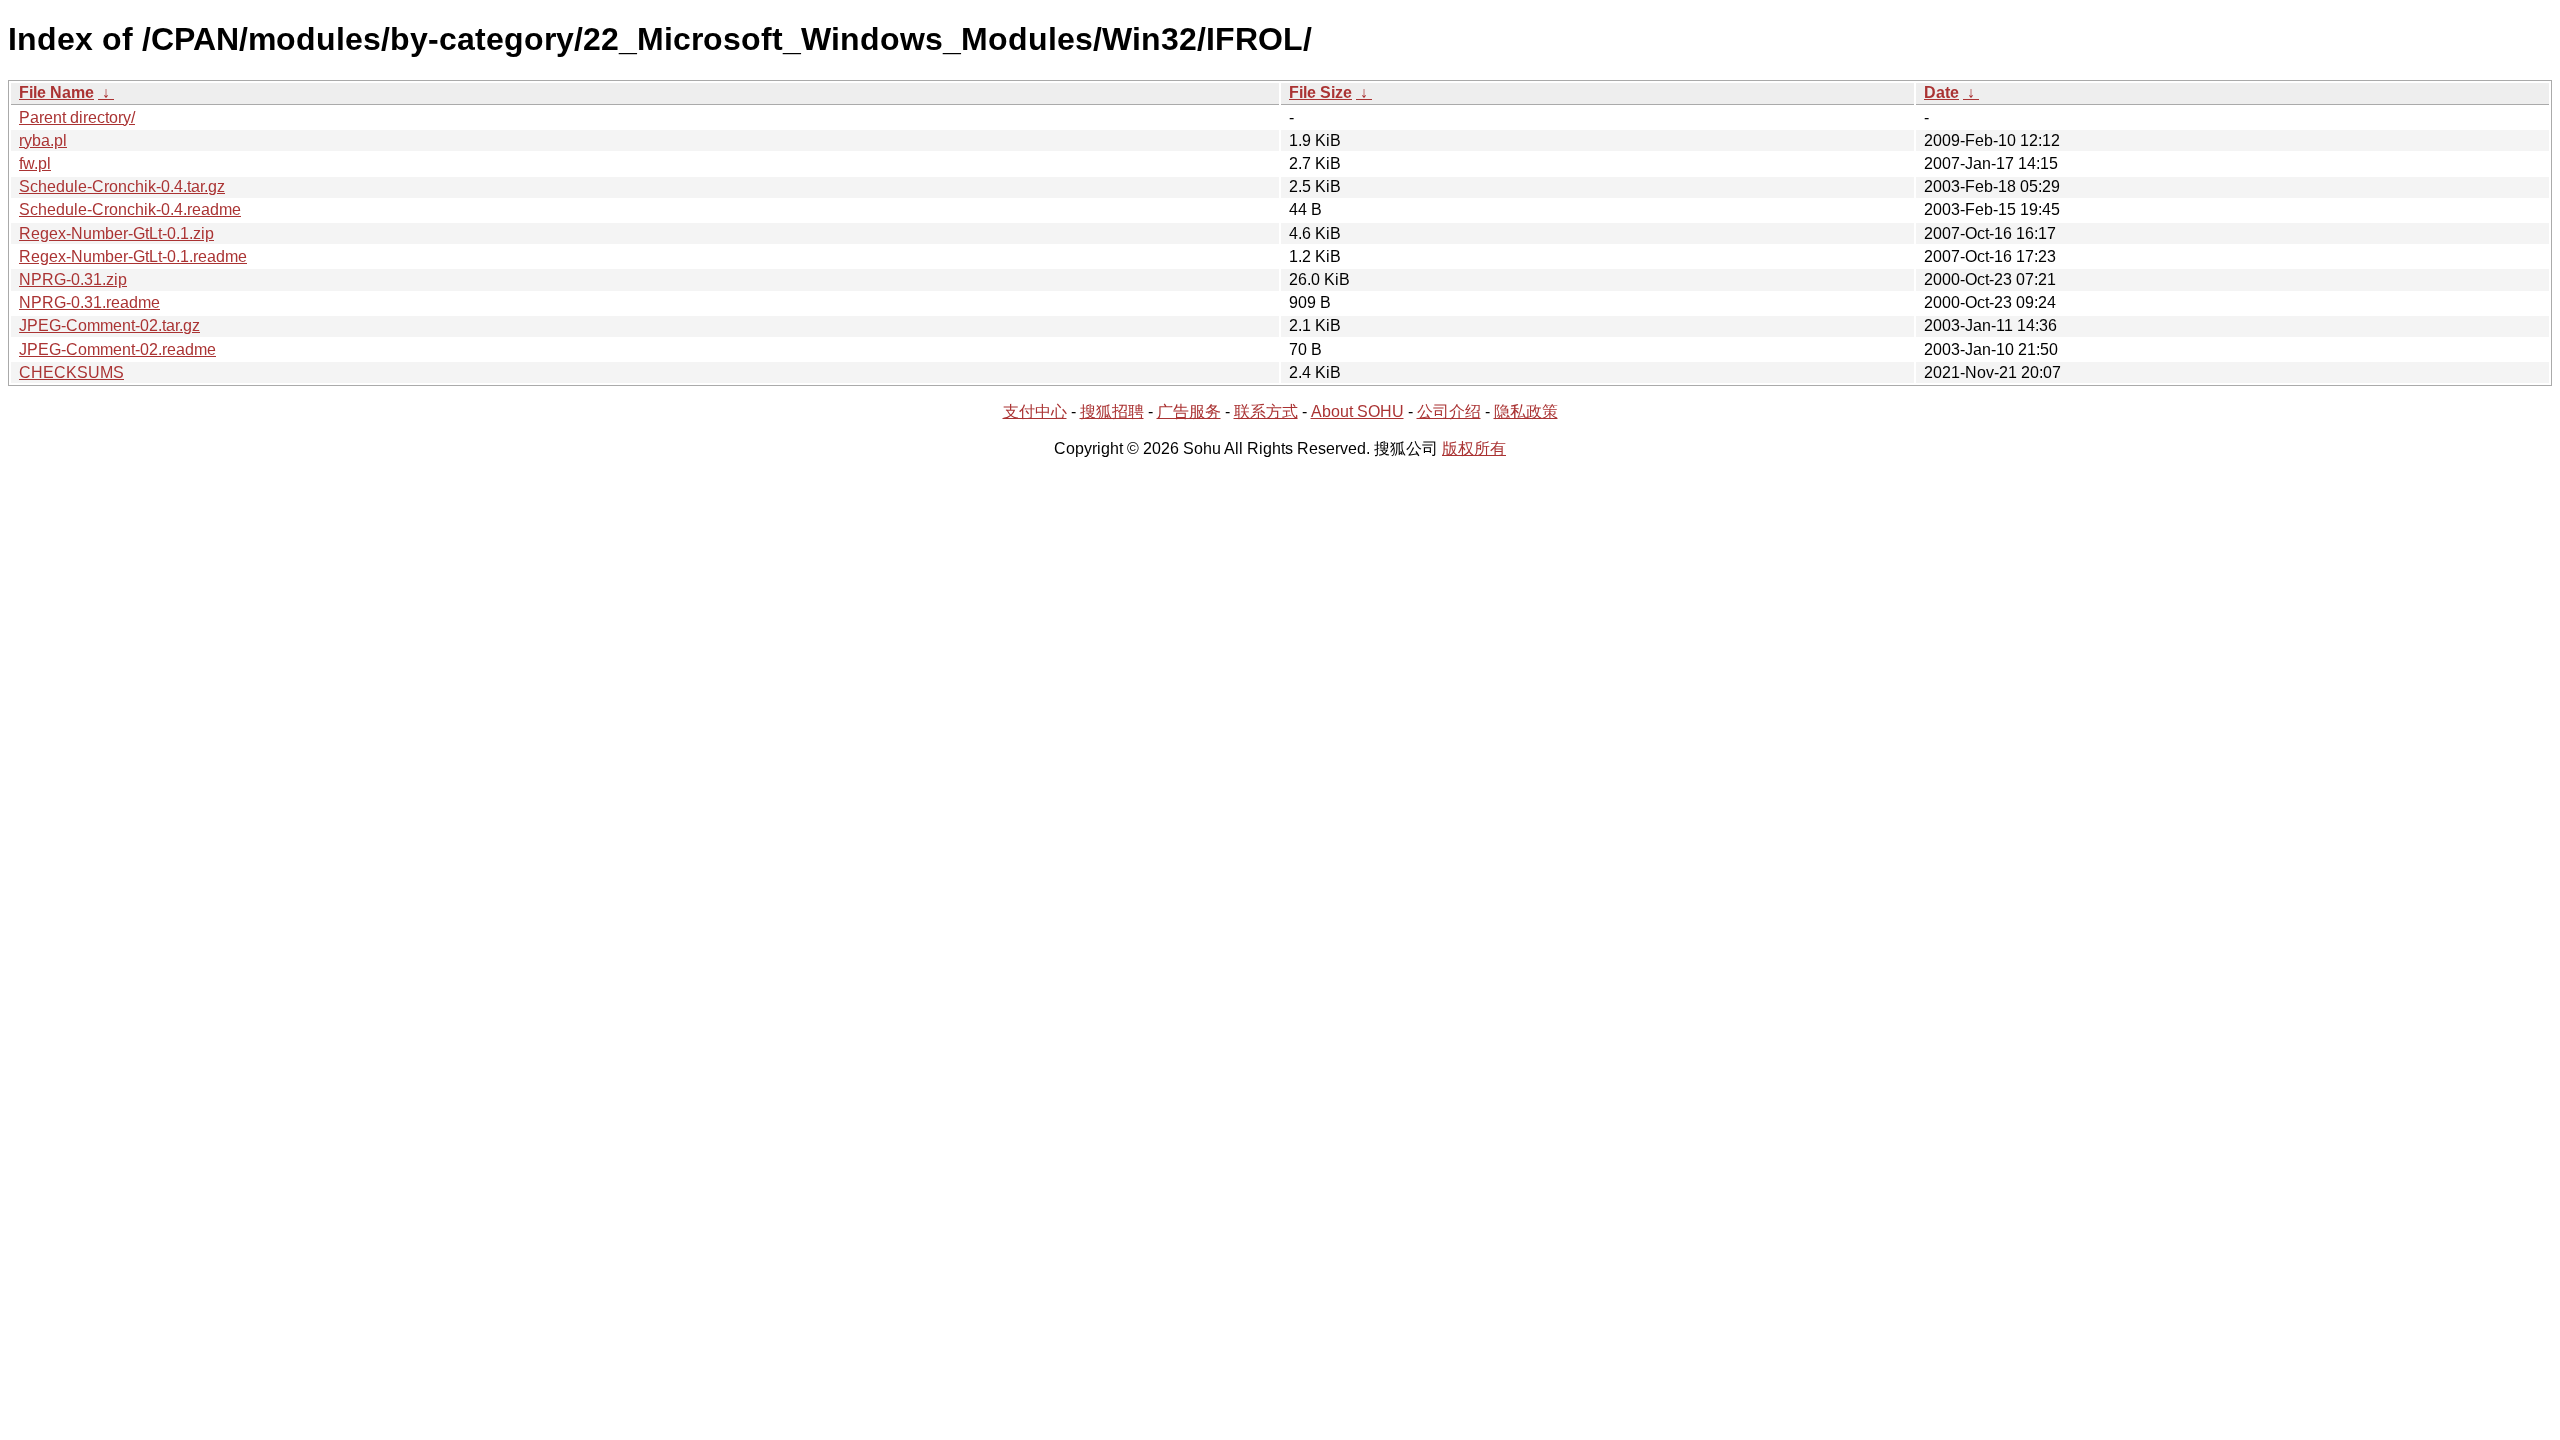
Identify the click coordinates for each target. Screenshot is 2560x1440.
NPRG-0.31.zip (73, 279)
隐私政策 (1526, 411)
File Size (1320, 92)
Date (1941, 92)
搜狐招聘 (1112, 411)
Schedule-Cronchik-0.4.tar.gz (122, 186)
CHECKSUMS (71, 372)
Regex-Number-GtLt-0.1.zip (116, 233)
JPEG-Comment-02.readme (117, 349)
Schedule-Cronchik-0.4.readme (130, 209)
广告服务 (1189, 411)
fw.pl (35, 163)
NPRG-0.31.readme (89, 302)
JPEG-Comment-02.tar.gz (109, 325)
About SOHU (1357, 411)
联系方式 (1266, 411)
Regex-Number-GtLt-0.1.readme (133, 256)
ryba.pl (43, 140)
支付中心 (1035, 411)
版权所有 (1474, 448)
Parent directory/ (77, 117)
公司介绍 (1449, 411)
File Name (56, 92)
